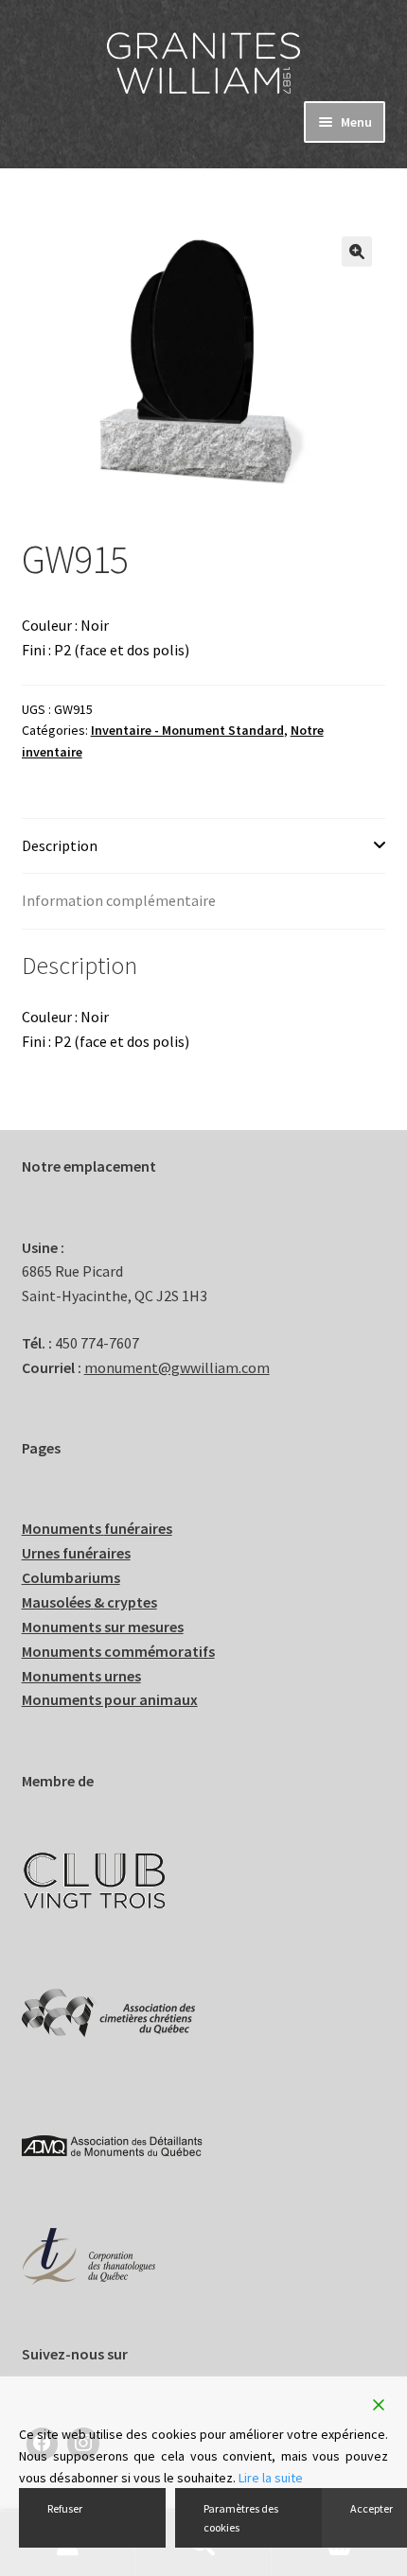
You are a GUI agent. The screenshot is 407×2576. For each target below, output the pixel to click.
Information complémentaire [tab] (119, 900)
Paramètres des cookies (241, 2517)
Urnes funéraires (76, 1553)
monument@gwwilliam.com (177, 1367)
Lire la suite (271, 2478)
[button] (357, 252)
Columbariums (71, 1577)
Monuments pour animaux (110, 1699)
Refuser (65, 2508)
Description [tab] (60, 845)
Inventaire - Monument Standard (187, 730)
